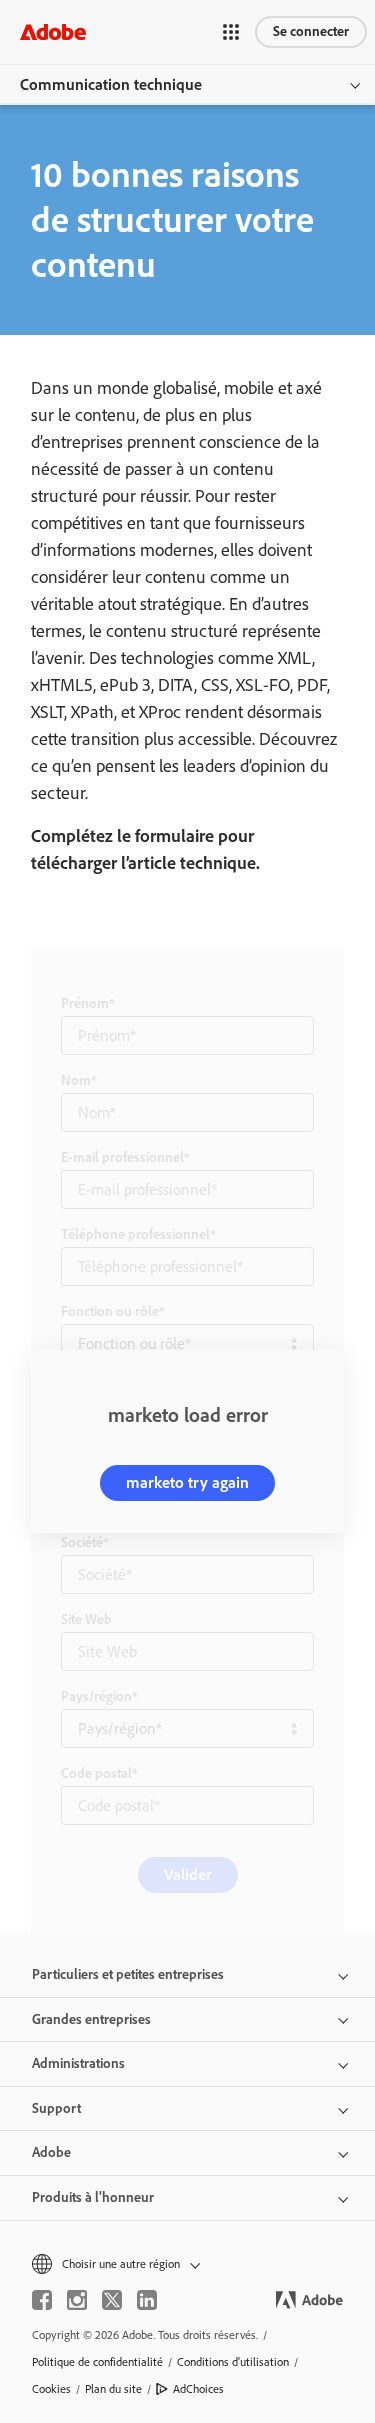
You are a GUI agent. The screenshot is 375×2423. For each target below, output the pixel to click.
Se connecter (311, 31)
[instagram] (77, 2300)
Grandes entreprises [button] (91, 2019)
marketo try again (187, 1482)
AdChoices (198, 2389)
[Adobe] (53, 31)
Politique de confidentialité (97, 2362)
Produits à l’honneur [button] (93, 2197)
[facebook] (42, 2300)
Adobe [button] (51, 2152)
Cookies (51, 2389)
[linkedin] (147, 2300)
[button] (231, 32)
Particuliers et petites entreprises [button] (128, 1974)
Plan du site (113, 2389)
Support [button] (56, 2108)
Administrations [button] (78, 2063)
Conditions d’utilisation (233, 2362)
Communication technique (111, 84)
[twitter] (112, 2300)
